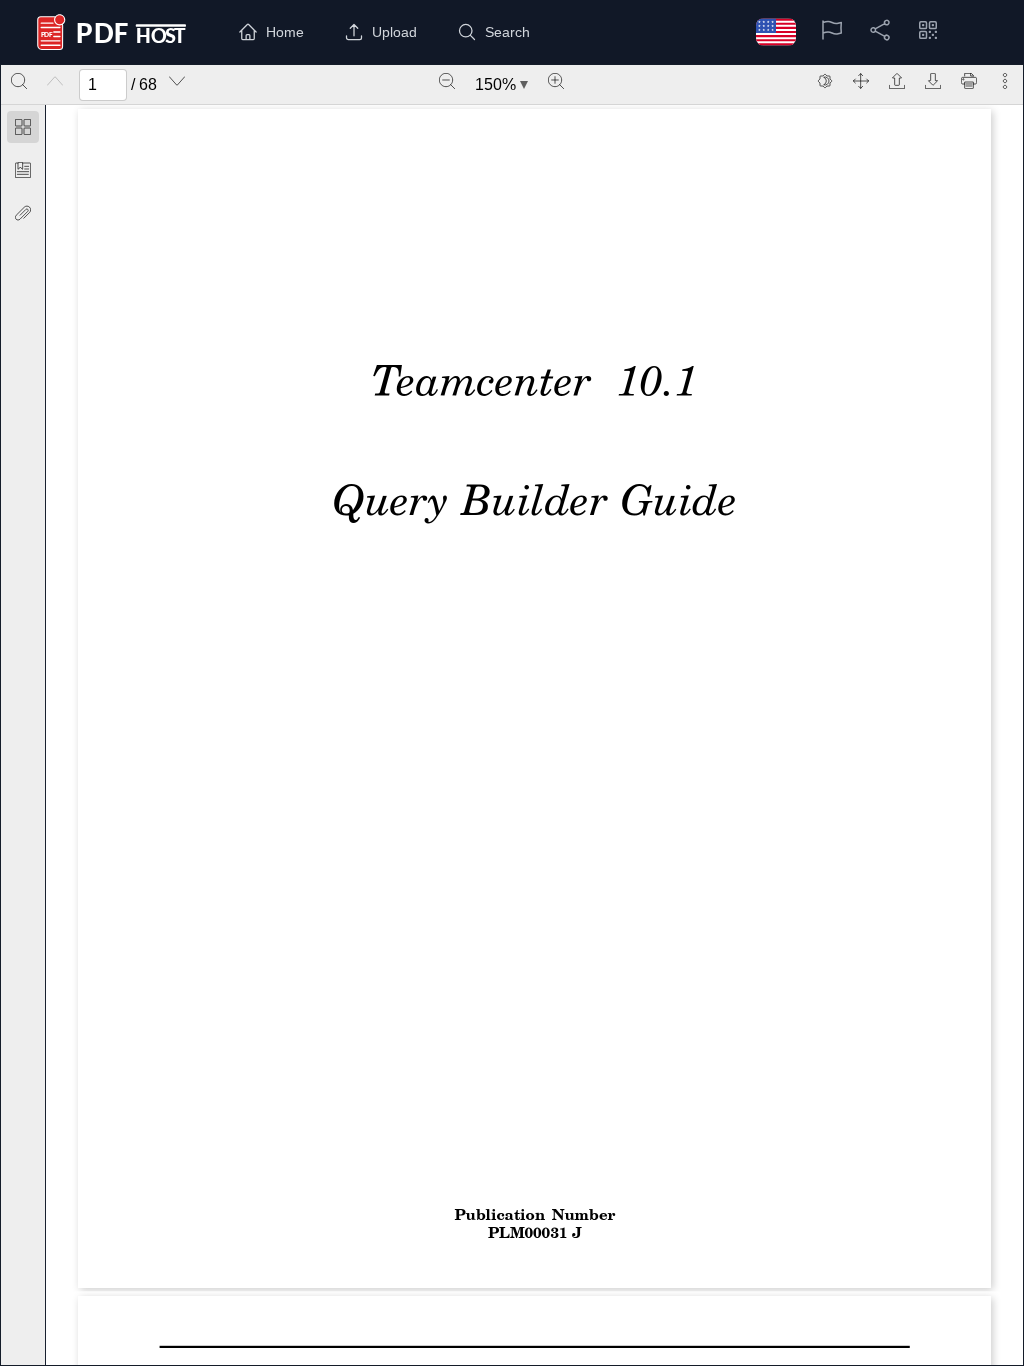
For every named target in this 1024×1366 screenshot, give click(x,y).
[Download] (933, 81)
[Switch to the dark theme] (825, 81)
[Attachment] (23, 213)
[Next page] (177, 81)
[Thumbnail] (23, 127)
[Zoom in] (556, 81)
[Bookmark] (23, 170)
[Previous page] (55, 81)
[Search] (19, 81)
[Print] (969, 81)
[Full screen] (861, 81)
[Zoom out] (447, 81)
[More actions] (1005, 81)
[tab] (23, 130)
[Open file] (897, 81)
